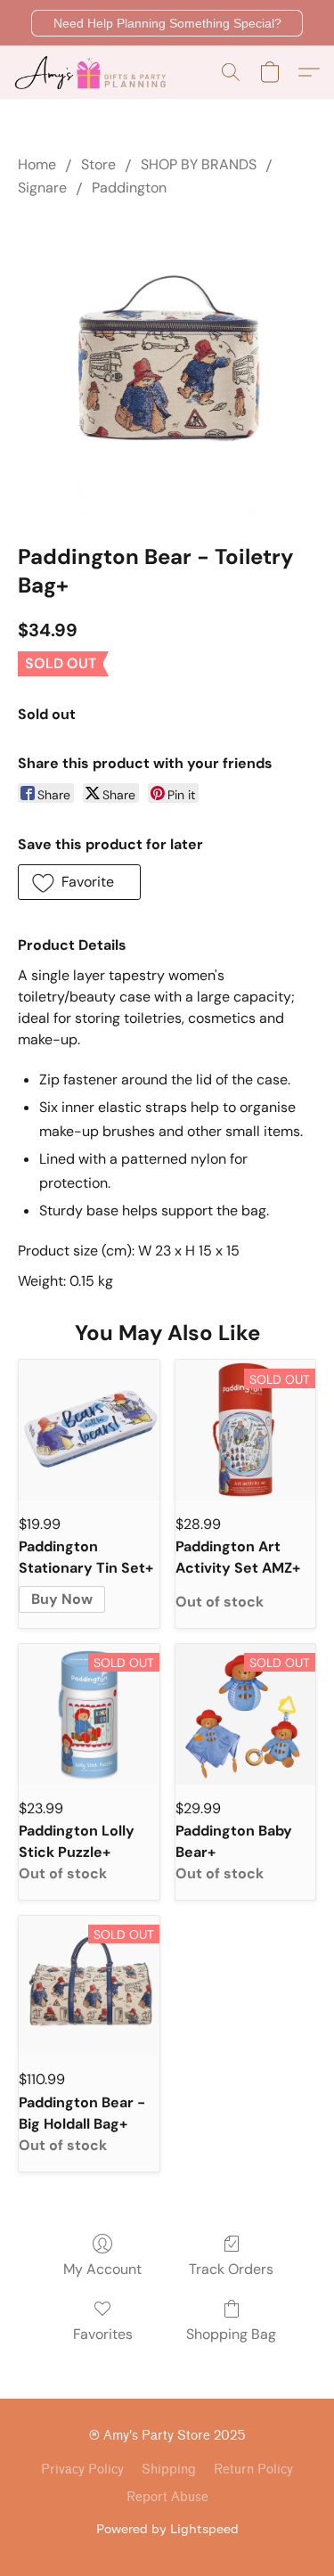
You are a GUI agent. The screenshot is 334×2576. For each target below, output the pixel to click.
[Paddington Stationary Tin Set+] (89, 1430)
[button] (167, 23)
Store (98, 164)
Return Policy (253, 2470)
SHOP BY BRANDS (199, 164)
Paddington (129, 188)
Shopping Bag (231, 2334)
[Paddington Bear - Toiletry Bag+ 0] (167, 367)
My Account (102, 2269)
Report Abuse (167, 2497)
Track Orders (231, 2269)
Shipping (169, 2470)
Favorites (103, 2334)
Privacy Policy (82, 2470)
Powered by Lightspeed (167, 2528)
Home (37, 164)
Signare (42, 188)
